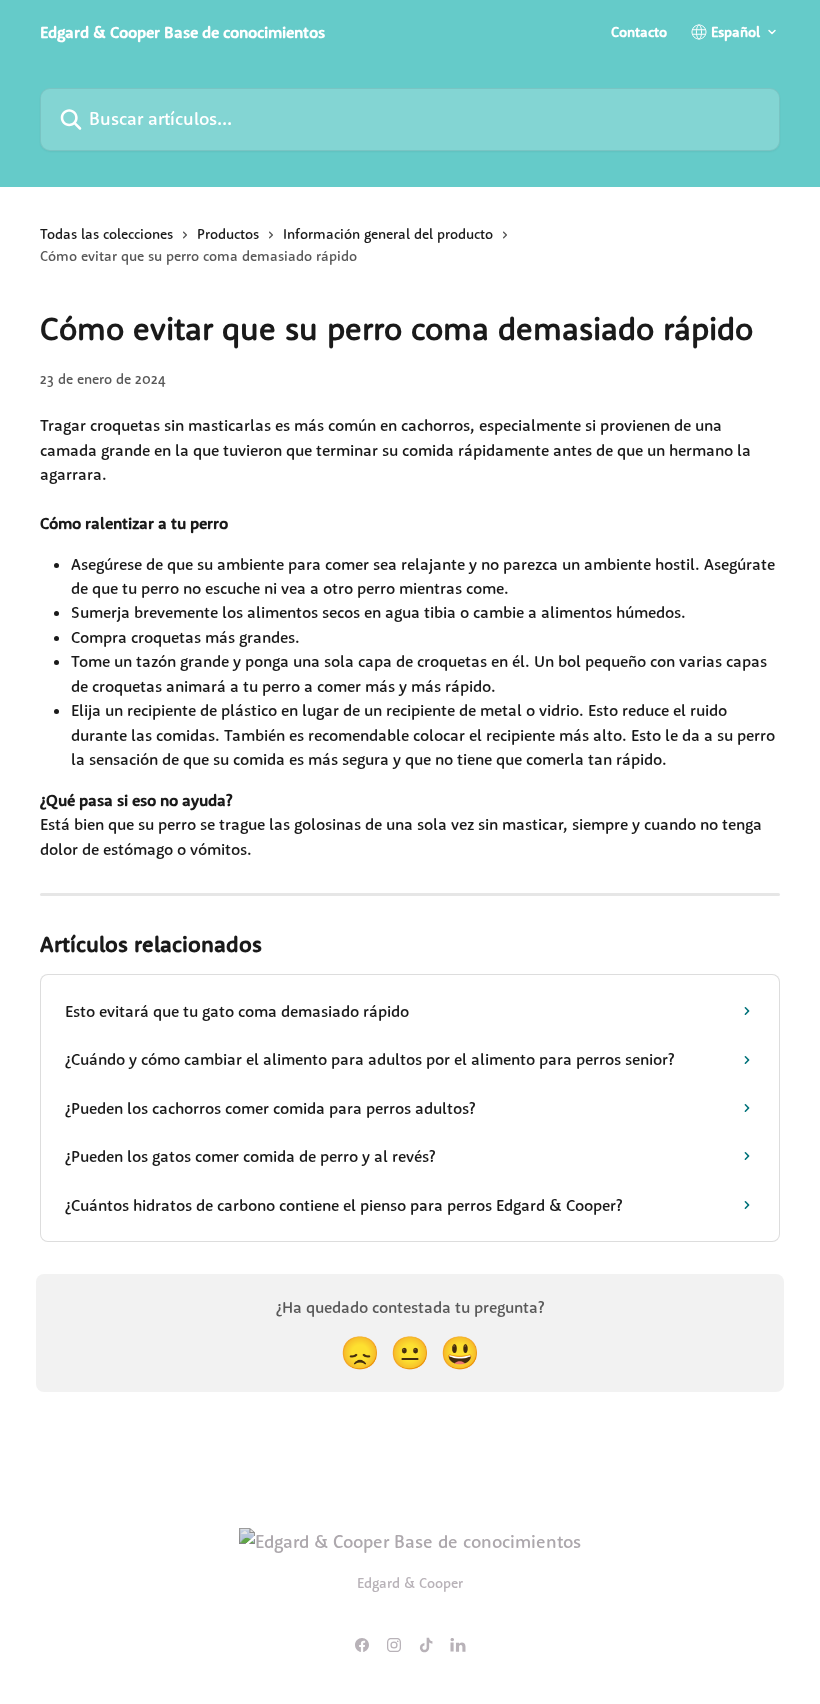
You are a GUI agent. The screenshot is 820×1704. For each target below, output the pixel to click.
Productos (228, 234)
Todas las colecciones (106, 234)
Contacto (639, 32)
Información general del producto (388, 234)
